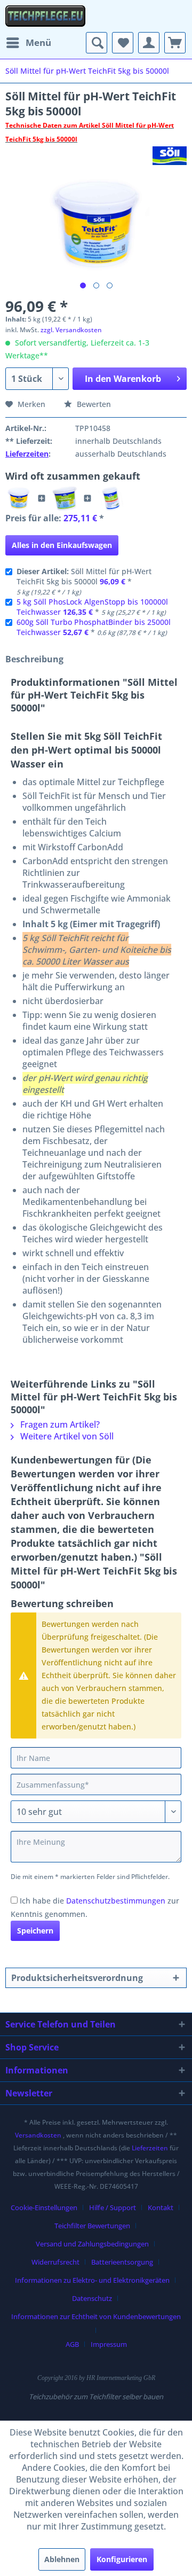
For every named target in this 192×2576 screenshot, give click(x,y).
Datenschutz (92, 2298)
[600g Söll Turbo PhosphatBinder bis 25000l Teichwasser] (110, 498)
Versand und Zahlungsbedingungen (92, 2244)
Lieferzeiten (27, 454)
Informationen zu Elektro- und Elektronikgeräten (92, 2280)
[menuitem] (28, 43)
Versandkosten (38, 2135)
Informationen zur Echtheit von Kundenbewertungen (96, 2316)
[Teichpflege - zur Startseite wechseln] (45, 16)
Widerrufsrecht (55, 2262)
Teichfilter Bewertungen (92, 2226)
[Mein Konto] (149, 43)
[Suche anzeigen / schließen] (97, 43)
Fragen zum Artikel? (59, 1424)
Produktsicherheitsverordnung (77, 1978)
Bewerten (93, 404)
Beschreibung (34, 659)
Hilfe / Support (113, 2207)
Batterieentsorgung (122, 2262)
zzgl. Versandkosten (71, 330)
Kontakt (161, 2207)
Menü (38, 42)
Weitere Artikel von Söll (66, 1436)
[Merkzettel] (123, 43)
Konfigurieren (122, 2559)
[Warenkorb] (175, 43)
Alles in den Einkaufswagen (62, 545)
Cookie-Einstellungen (44, 2207)
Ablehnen (62, 2559)
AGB (72, 2344)
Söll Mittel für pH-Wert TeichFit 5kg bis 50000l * (84, 581)
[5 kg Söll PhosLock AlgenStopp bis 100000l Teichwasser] (65, 498)
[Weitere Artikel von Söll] (170, 156)
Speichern (35, 1931)
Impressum (109, 2344)
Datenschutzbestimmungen (116, 1901)
